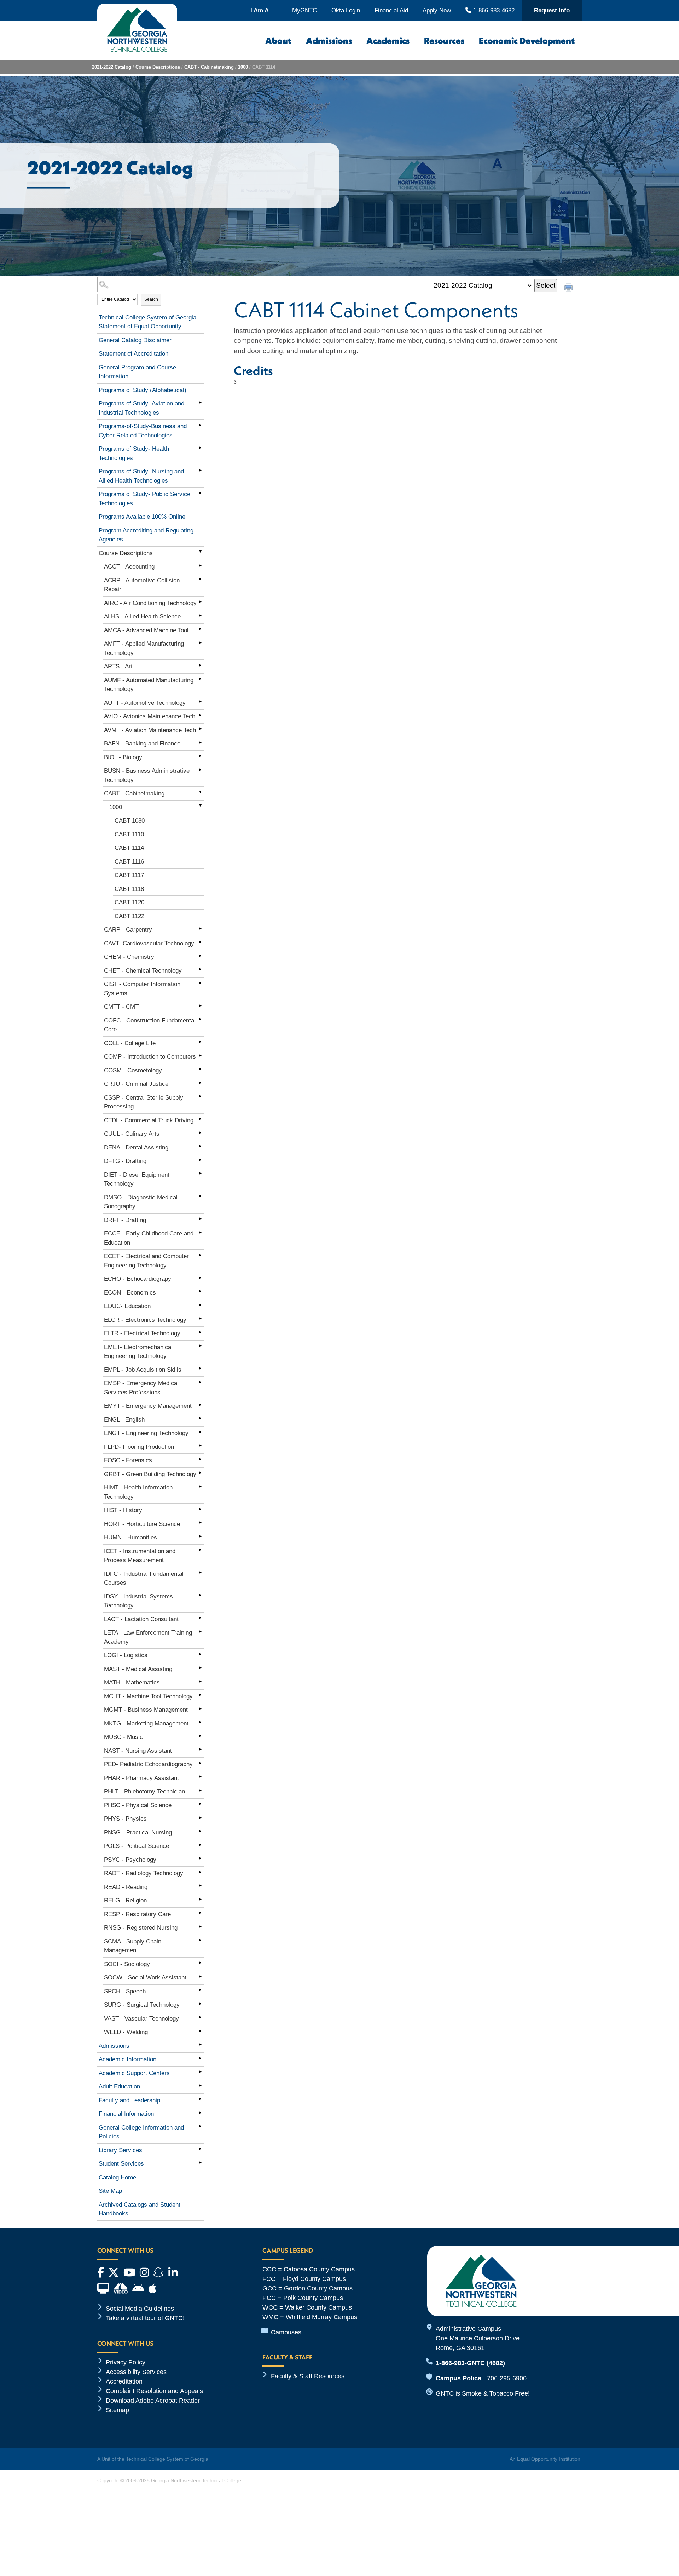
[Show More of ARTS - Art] (200, 665)
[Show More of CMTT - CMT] (200, 1005)
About (278, 41)
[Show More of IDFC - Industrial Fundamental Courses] (200, 1573)
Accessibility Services (136, 2372)
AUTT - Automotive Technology (145, 703)
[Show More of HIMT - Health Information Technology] (200, 1486)
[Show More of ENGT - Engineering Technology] (200, 1432)
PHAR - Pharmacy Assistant (141, 1778)
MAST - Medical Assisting (138, 1669)
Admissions (329, 41)
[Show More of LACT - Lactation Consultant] (200, 1618)
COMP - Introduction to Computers (150, 1057)
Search (151, 299)
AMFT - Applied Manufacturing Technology (144, 648)
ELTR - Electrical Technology (142, 1333)
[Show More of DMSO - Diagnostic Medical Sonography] (200, 1196)
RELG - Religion (125, 1900)
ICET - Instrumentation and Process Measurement (140, 1556)
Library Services (120, 2150)
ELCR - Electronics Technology (145, 1320)
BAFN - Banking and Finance (142, 744)
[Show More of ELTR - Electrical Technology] (200, 1332)
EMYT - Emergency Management (148, 1406)
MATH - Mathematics (132, 1682)
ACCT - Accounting (129, 567)
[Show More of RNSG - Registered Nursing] (200, 1926)
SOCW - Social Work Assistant (145, 1978)
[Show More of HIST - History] (200, 1509)
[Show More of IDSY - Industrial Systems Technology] (200, 1595)
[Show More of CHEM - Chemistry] (200, 956)
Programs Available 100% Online (142, 517)
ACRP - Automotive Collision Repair (142, 585)
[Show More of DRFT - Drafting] (200, 1219)
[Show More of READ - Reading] (200, 1886)
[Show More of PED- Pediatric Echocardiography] (200, 1763)
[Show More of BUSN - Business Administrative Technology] (200, 770)
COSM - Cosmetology (133, 1070)
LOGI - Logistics (126, 1655)
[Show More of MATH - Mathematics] (200, 1681)
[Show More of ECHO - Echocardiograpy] (200, 1278)
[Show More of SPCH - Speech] (200, 1990)
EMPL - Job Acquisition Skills (143, 1370)
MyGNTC (304, 10)
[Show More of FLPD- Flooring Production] (200, 1446)
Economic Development (527, 41)
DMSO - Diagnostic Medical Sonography (141, 1202)
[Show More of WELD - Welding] (200, 2031)
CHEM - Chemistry (129, 957)
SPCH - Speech (125, 1991)
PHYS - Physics (125, 1819)
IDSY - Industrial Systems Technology (138, 1601)
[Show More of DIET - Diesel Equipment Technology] (200, 1174)
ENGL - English (124, 1420)
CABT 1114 (129, 848)
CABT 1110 (129, 834)
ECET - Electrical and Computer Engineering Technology (146, 1261)
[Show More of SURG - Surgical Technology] (200, 2004)
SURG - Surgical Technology (142, 2005)
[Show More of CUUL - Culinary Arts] (200, 1133)
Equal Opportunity (537, 2459)
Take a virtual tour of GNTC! (145, 2318)
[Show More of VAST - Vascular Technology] (200, 2017)
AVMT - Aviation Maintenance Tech (150, 730)
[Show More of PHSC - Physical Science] (200, 1804)
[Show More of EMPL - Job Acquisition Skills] (200, 1368)
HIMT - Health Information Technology (138, 1492)
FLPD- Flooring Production (139, 1447)
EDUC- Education (127, 1306)
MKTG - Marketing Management (146, 1724)
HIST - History (123, 1510)
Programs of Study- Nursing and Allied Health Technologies (141, 476)
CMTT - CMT (121, 1007)
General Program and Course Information (137, 372)
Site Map (110, 2191)
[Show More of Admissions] (200, 2045)
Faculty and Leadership (129, 2100)
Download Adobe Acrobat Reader (153, 2401)
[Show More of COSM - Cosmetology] (200, 1069)
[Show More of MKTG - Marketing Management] (200, 1722)
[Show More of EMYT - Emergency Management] (200, 1405)
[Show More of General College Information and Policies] (200, 2126)
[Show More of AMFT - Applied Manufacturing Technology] (200, 642)
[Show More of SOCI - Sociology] (200, 1963)
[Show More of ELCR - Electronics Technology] (200, 1319)
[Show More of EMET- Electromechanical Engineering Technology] (200, 1346)
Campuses (286, 2332)
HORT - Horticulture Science (142, 1524)
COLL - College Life (130, 1043)
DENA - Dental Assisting (136, 1148)
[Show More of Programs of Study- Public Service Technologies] (200, 493)
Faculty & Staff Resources (308, 2376)
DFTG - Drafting (125, 1161)
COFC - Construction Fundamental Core (150, 1025)
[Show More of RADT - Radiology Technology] (200, 1872)
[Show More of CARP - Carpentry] (200, 928)
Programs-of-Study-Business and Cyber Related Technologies (143, 431)
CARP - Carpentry (128, 930)
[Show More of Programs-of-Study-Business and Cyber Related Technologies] (200, 425)
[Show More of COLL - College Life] (200, 1042)
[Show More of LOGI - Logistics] (200, 1654)
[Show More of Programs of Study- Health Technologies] (200, 448)
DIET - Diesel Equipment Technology (137, 1179)
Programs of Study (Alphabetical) (143, 390)
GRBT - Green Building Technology (150, 1474)
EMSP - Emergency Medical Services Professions (141, 1388)
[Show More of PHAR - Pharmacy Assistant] (200, 1777)
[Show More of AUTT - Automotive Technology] (200, 702)
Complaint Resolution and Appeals (154, 2391)
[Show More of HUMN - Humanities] (200, 1536)
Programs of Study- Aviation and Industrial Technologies (141, 408)
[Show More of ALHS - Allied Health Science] (200, 615)
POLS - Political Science (137, 1846)
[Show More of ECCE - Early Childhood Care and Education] (200, 1232)
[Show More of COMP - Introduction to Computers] (200, 1055)
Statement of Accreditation (134, 354)
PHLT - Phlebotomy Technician (144, 1791)
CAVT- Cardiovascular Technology (149, 943)
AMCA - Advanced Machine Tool (146, 630)
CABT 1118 (129, 889)
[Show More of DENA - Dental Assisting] (200, 1146)
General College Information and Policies (141, 2132)
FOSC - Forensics (128, 1460)
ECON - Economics (130, 1293)
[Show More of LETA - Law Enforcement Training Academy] (200, 1631)
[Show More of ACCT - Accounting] (200, 565)
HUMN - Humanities (130, 1537)
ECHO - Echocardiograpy (138, 1279)
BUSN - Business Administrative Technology (147, 775)
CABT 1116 (129, 862)
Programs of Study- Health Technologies (134, 453)
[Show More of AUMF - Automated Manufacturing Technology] (200, 679)
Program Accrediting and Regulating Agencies (146, 535)
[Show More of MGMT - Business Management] (200, 1708)
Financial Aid (391, 10)
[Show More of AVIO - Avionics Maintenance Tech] (200, 715)
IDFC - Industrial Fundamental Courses (144, 1578)
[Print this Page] (569, 288)
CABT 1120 (129, 902)
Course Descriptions (158, 67)
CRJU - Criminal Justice (136, 1084)
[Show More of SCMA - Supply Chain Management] (200, 1940)
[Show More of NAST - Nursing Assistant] (200, 1750)
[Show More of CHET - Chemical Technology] (200, 969)
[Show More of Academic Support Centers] (200, 2072)
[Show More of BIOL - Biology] (200, 756)
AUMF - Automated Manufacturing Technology (149, 685)
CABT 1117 (129, 875)
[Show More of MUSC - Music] (200, 1736)
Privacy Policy (126, 2362)
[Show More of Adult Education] (200, 2085)
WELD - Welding (126, 2032)
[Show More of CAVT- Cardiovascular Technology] (200, 942)
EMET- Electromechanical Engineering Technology (138, 1352)
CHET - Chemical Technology (143, 971)
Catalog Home (117, 2177)
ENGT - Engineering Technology (146, 1433)
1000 (243, 67)
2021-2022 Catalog (112, 67)
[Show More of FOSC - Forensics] (200, 1459)
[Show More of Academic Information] (200, 2058)
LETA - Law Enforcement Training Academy (148, 1637)
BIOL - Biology (123, 757)
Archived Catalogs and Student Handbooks (140, 2209)
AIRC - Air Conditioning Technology (150, 603)
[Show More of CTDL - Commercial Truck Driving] (200, 1119)
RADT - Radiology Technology (144, 1873)
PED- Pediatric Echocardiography (148, 1764)
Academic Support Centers (134, 2073)
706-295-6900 (507, 2378)
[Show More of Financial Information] (200, 2113)
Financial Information (126, 2114)
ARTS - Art (118, 666)
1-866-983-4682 (493, 10)
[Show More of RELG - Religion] (200, 1899)
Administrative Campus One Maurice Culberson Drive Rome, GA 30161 (478, 2338)
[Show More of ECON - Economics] (200, 1291)
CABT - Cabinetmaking (209, 67)
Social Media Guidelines (140, 2309)
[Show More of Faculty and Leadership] (200, 2099)
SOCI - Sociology (127, 1964)
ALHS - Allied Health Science (142, 616)
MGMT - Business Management (146, 1710)
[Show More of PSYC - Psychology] (200, 1858)
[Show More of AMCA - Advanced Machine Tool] (200, 629)
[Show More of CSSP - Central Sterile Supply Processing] (200, 1096)
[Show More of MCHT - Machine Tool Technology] (200, 1695)
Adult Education (119, 2087)
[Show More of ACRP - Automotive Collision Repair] (200, 579)
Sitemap (117, 2410)
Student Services (121, 2164)
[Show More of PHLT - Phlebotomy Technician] (200, 1790)
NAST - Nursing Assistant (138, 1751)
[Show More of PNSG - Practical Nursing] (200, 1831)
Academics (388, 41)
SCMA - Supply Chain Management (133, 1946)
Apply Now (437, 10)
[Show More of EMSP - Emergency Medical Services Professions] (200, 1382)
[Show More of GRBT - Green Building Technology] (200, 1473)
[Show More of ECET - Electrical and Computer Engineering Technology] (200, 1255)
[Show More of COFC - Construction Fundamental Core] (200, 1019)
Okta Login (346, 10)
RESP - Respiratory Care (137, 1914)
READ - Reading (126, 1887)
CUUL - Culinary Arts (132, 1134)
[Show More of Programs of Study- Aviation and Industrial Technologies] (200, 402)
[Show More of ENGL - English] (200, 1418)
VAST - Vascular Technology (141, 2019)
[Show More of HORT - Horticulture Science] (200, 1523)
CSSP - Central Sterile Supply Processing (144, 1102)
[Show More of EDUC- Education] (200, 1305)
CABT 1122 (129, 916)
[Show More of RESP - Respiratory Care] (200, 1913)
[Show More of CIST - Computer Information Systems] (200, 983)
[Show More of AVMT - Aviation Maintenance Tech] (200, 729)
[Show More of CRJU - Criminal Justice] (200, 1083)
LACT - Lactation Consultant (141, 1619)
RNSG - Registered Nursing (141, 1928)
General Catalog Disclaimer (135, 340)
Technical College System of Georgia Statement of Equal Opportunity (147, 322)
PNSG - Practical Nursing (138, 1832)
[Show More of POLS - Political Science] (200, 1845)
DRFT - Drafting (125, 1220)
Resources (444, 41)
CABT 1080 (130, 821)
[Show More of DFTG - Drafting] (200, 1160)
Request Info (552, 10)
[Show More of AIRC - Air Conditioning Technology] (200, 602)
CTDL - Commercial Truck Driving (149, 1120)
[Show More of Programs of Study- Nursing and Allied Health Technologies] (200, 470)
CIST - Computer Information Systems (142, 989)
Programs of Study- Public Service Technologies (144, 499)
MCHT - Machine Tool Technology (148, 1696)
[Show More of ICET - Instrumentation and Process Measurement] (200, 1550)
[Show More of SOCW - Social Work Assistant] (200, 1976)
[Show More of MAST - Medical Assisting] (200, 1668)
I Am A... (262, 10)
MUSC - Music (123, 1737)
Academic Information (127, 2059)
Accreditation (124, 2381)
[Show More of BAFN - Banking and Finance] (200, 742)
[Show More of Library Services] (200, 2149)
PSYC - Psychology (130, 1860)
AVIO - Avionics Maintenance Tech (150, 716)
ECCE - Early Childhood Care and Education (149, 1238)
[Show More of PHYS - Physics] (200, 1817)
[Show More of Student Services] (200, 2162)
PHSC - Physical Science (138, 1805)
